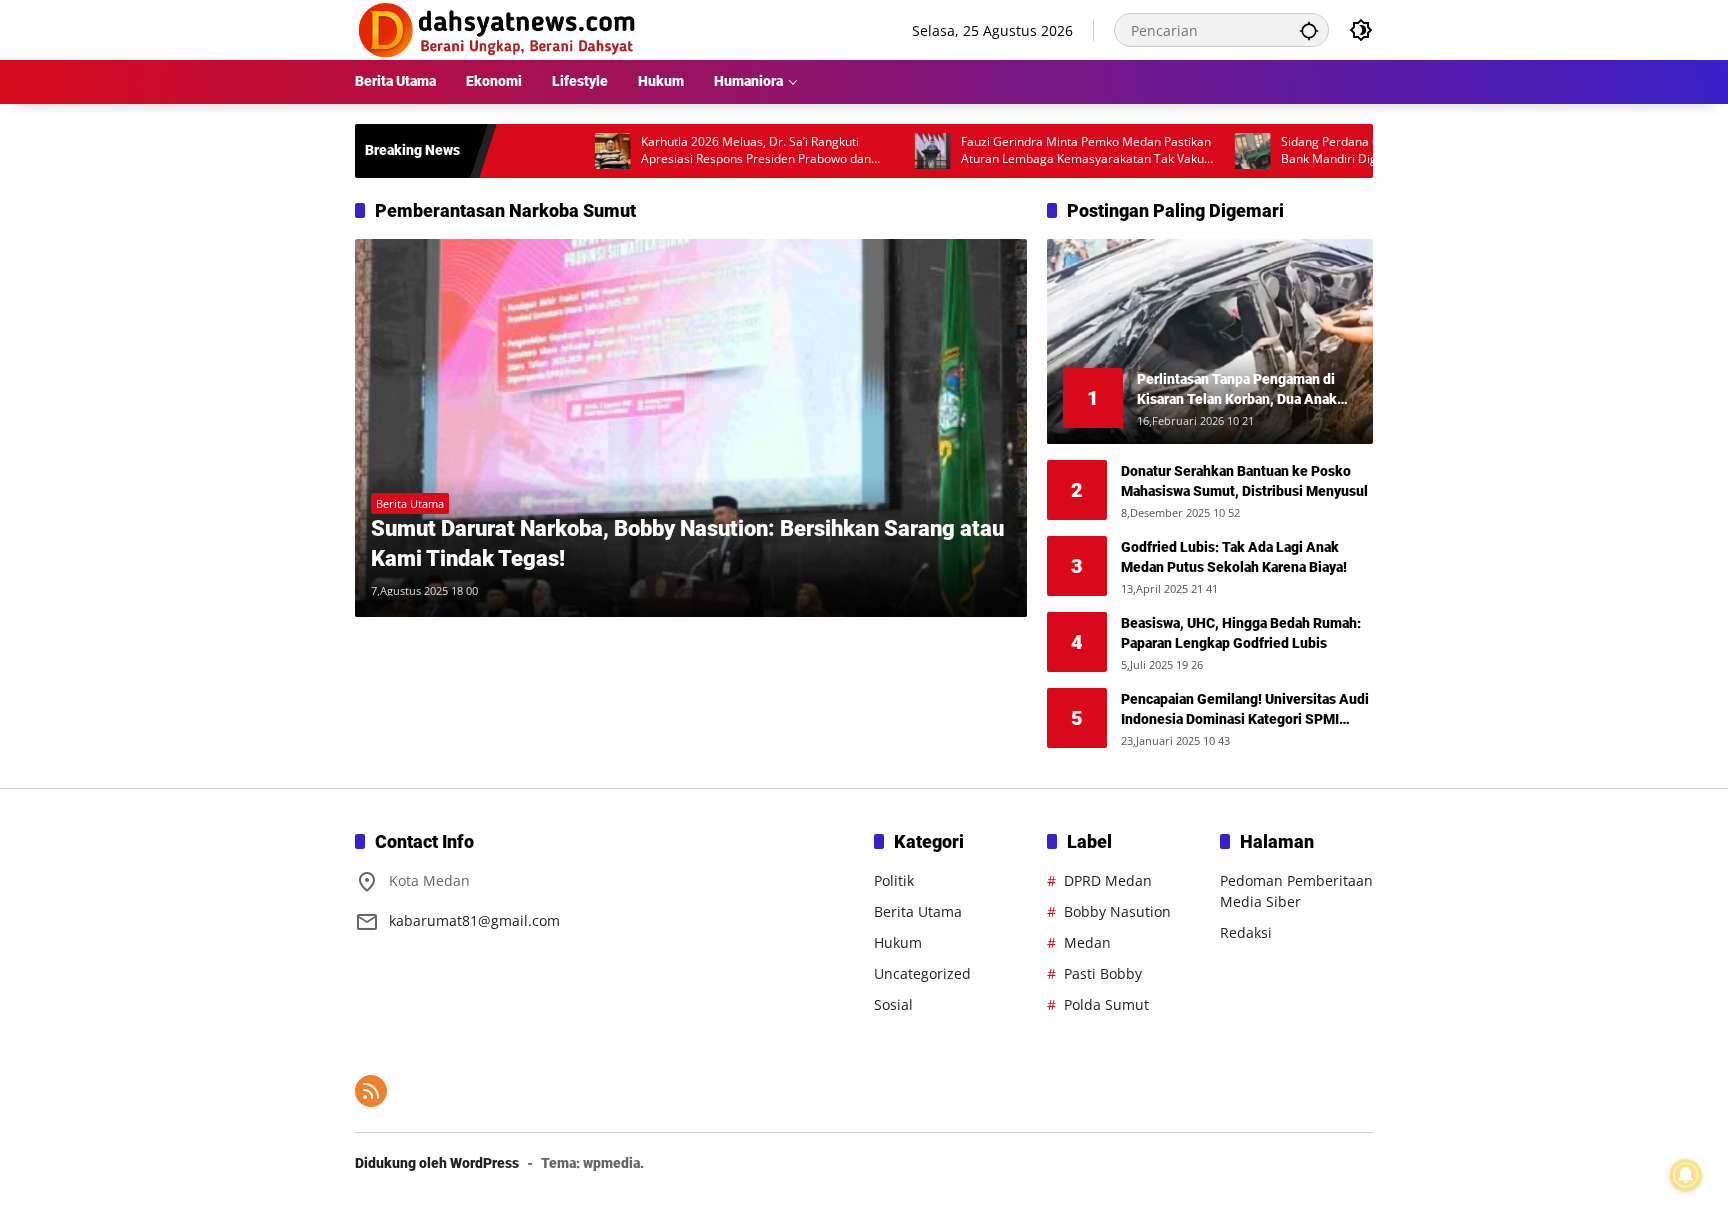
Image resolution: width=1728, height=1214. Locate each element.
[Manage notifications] (1686, 1175)
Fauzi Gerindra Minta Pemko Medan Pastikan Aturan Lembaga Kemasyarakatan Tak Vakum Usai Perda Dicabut (1041, 151)
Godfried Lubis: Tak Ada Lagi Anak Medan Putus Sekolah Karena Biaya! (1234, 557)
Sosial (893, 1004)
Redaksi (1246, 932)
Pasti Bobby (1103, 973)
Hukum (898, 942)
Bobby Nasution (1117, 911)
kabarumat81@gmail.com (474, 920)
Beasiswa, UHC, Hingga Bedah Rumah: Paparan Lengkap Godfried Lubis (1241, 633)
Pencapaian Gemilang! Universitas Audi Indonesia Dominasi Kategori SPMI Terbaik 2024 (1245, 710)
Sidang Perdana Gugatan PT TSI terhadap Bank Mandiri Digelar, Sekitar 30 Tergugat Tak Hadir (1351, 151)
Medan (1087, 942)
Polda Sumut (1106, 1004)
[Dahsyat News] (498, 28)
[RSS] (371, 1091)
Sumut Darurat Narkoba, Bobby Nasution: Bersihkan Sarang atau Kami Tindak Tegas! (687, 544)
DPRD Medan (1108, 880)
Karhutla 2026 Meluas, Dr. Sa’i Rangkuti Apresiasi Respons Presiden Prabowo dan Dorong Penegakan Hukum (709, 151)
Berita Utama (410, 503)
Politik (894, 880)
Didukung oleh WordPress (437, 1163)
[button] (1309, 30)
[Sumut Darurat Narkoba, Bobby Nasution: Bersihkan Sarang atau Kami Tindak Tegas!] (691, 428)
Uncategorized (922, 973)
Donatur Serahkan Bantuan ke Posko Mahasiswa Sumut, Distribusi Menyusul (1244, 481)
